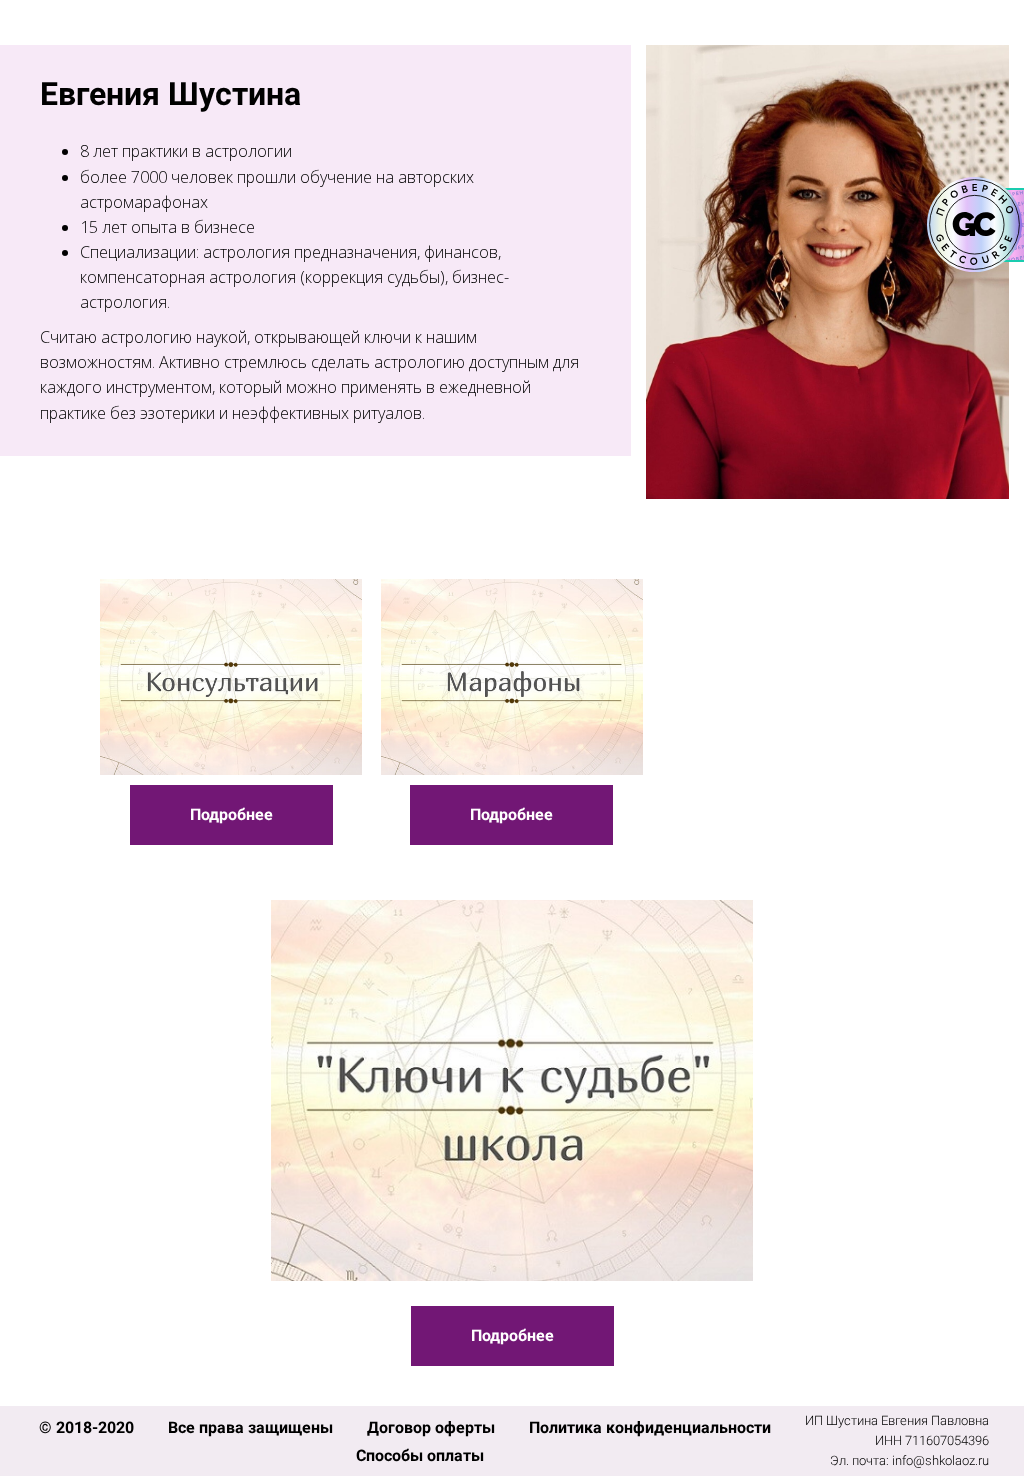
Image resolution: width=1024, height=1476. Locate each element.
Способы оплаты (420, 1455)
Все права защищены (252, 1427)
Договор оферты (433, 1427)
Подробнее (231, 814)
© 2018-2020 (88, 1427)
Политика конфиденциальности (650, 1427)
